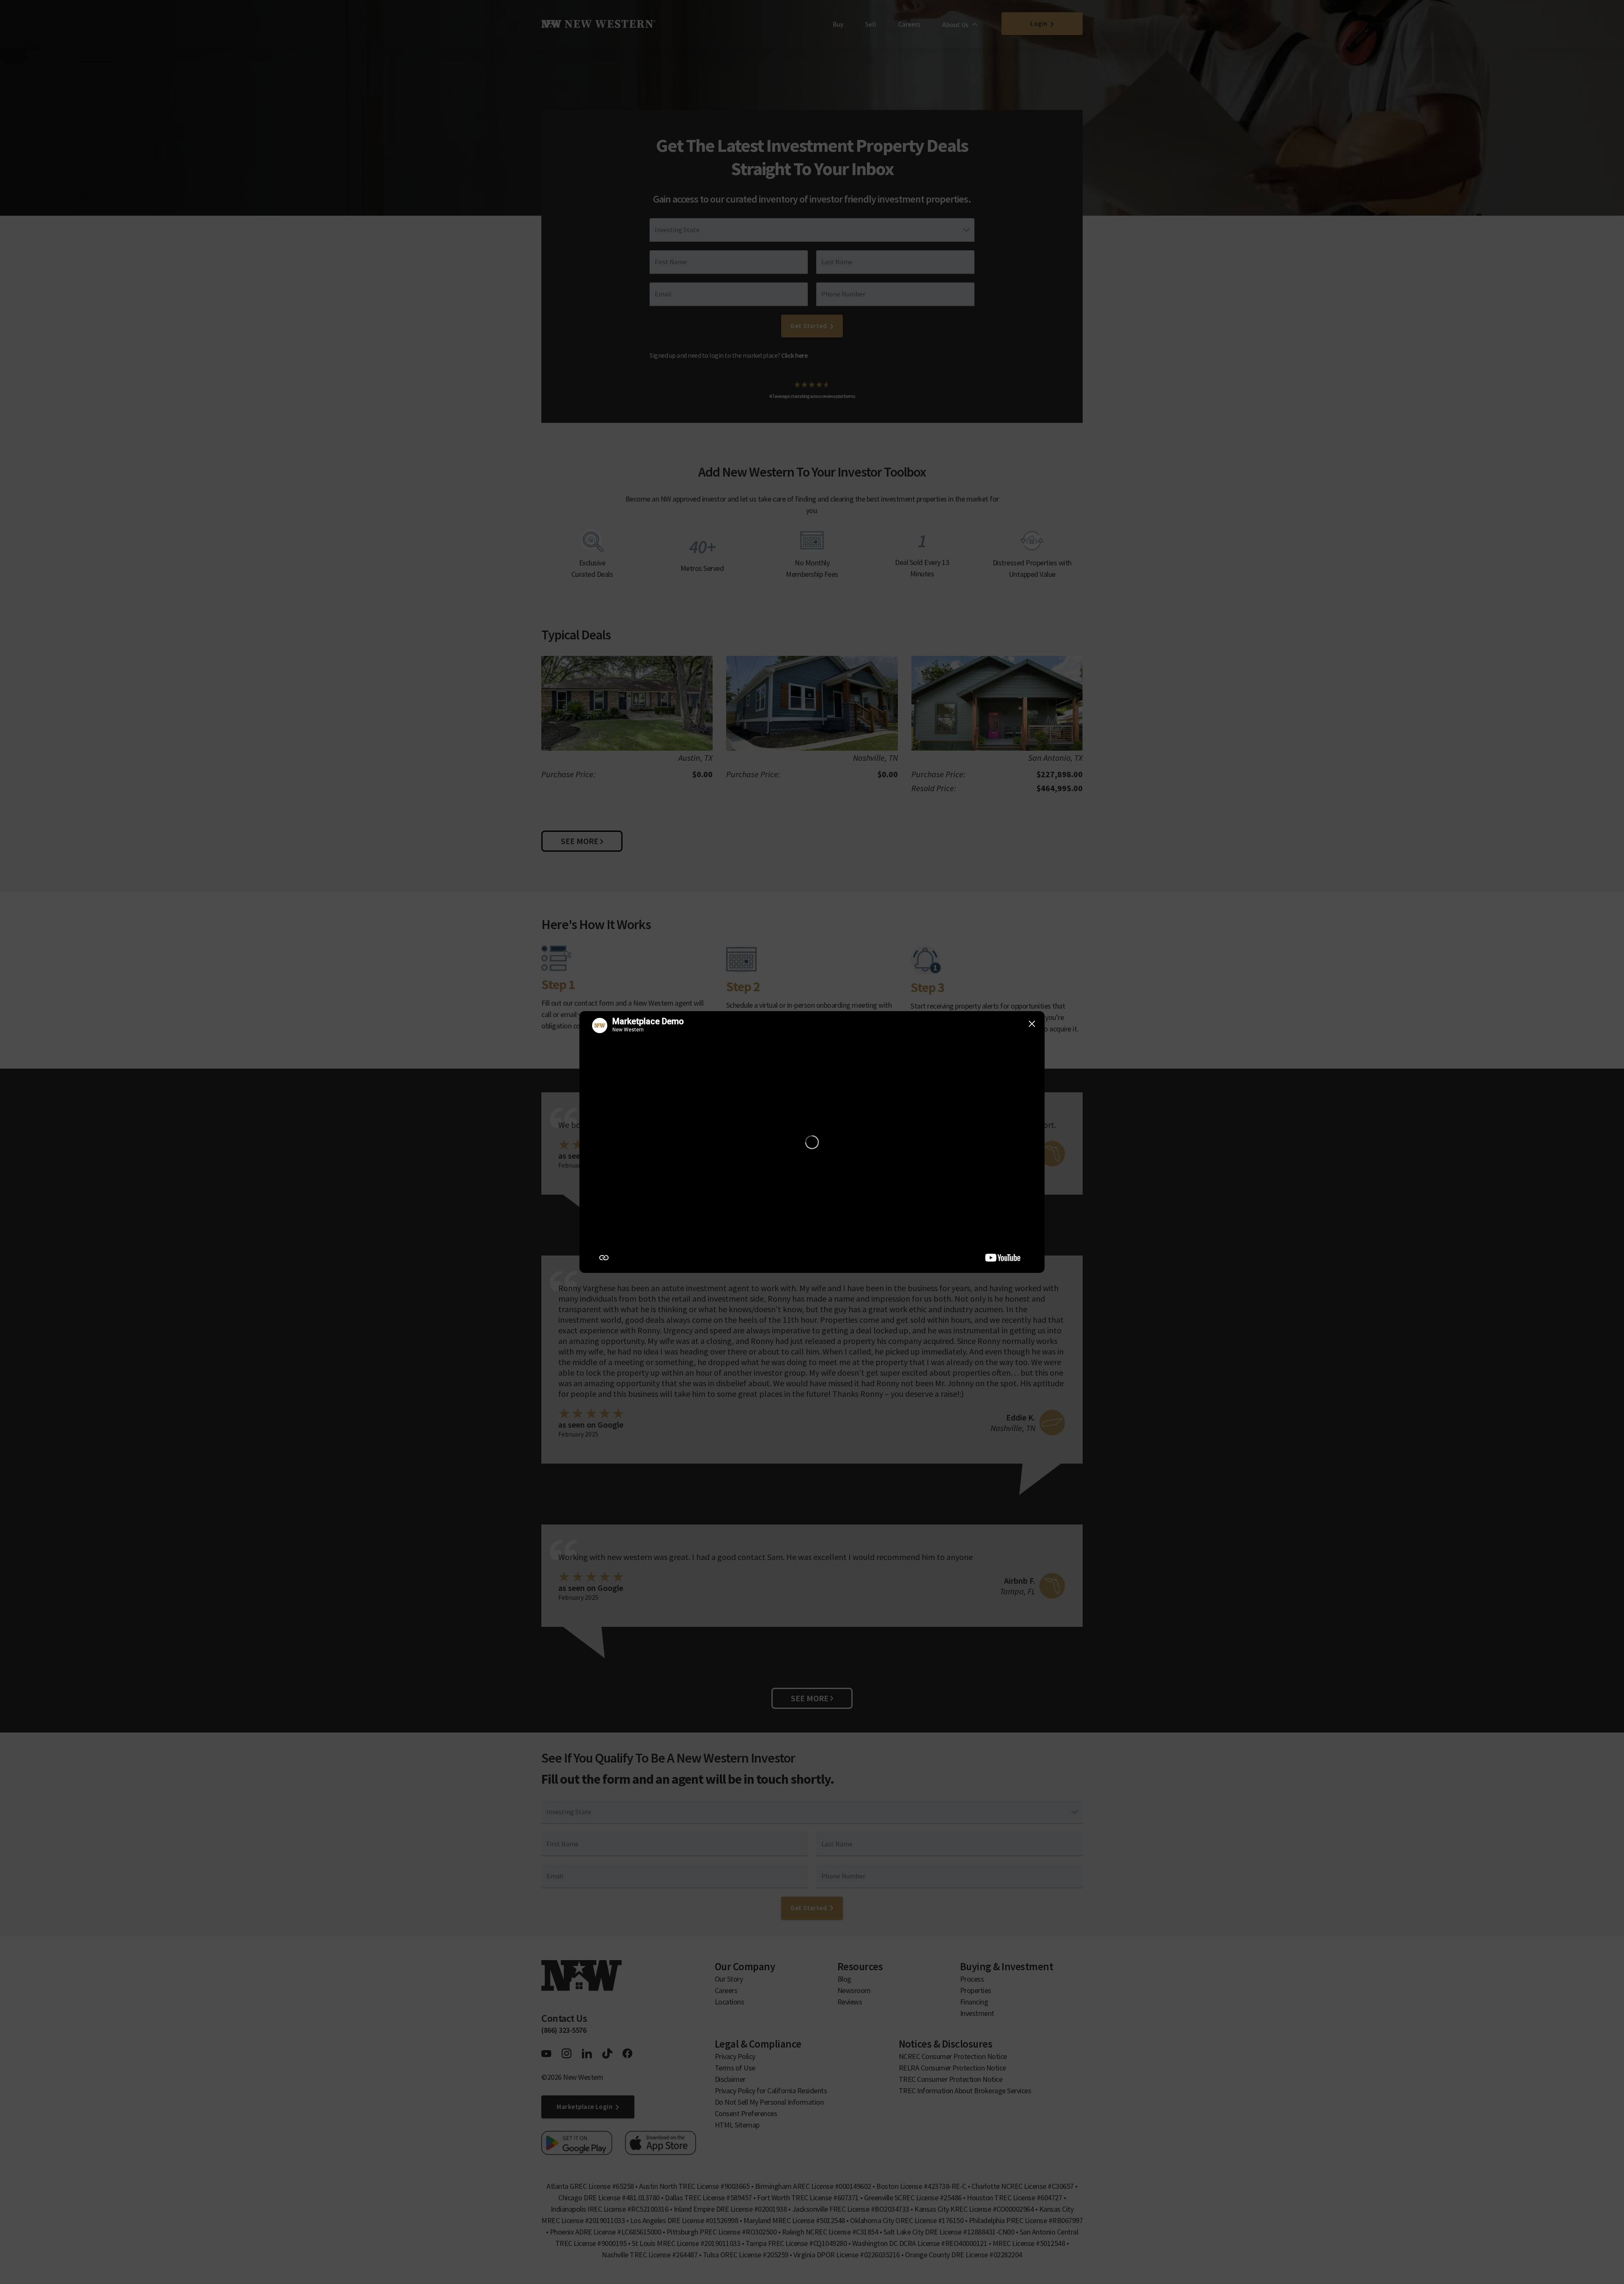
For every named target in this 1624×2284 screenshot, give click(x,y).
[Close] (1032, 1024)
